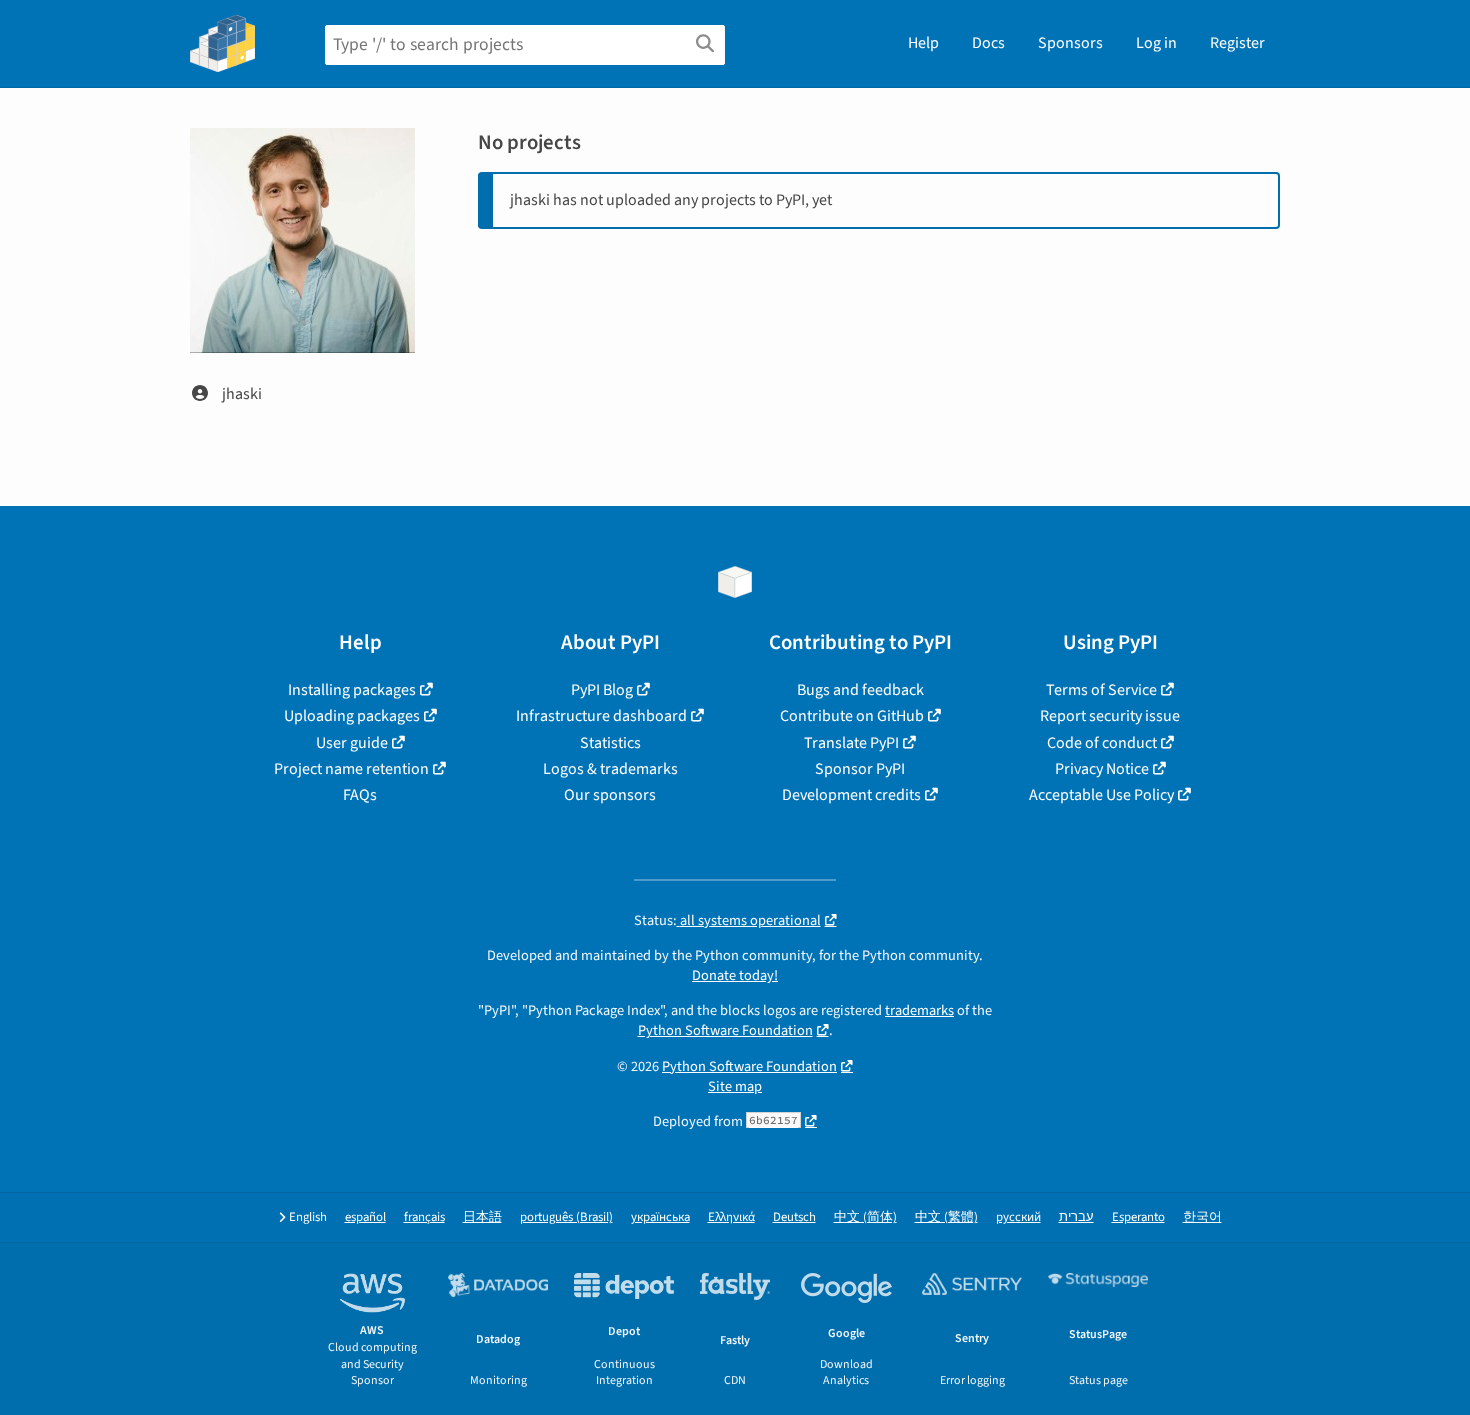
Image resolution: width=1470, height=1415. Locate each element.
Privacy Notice (1102, 769)
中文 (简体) (865, 1217)
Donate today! (735, 975)
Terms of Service (1101, 690)
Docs (988, 43)
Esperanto (1138, 1217)
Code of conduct (1102, 743)
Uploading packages (352, 716)
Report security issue (1110, 716)
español (365, 1217)
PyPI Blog (602, 690)
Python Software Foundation (725, 1030)
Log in (1156, 43)
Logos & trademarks (610, 769)
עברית (1076, 1217)
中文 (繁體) (946, 1217)
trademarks (919, 1010)
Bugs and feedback (860, 690)
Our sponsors (610, 795)
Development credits (851, 795)
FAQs (360, 795)
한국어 (1202, 1217)
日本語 (482, 1217)
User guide (352, 743)
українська (660, 1217)
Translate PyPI (851, 743)
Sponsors (1070, 43)
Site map (735, 1086)
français (424, 1217)
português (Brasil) (566, 1217)
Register (1237, 43)
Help (923, 43)
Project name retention (351, 769)
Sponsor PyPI (860, 769)
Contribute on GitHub (852, 716)
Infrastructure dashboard (601, 716)
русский (1018, 1217)
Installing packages (352, 690)
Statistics (610, 743)
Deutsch (794, 1217)
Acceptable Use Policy (1101, 795)
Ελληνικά (731, 1217)
